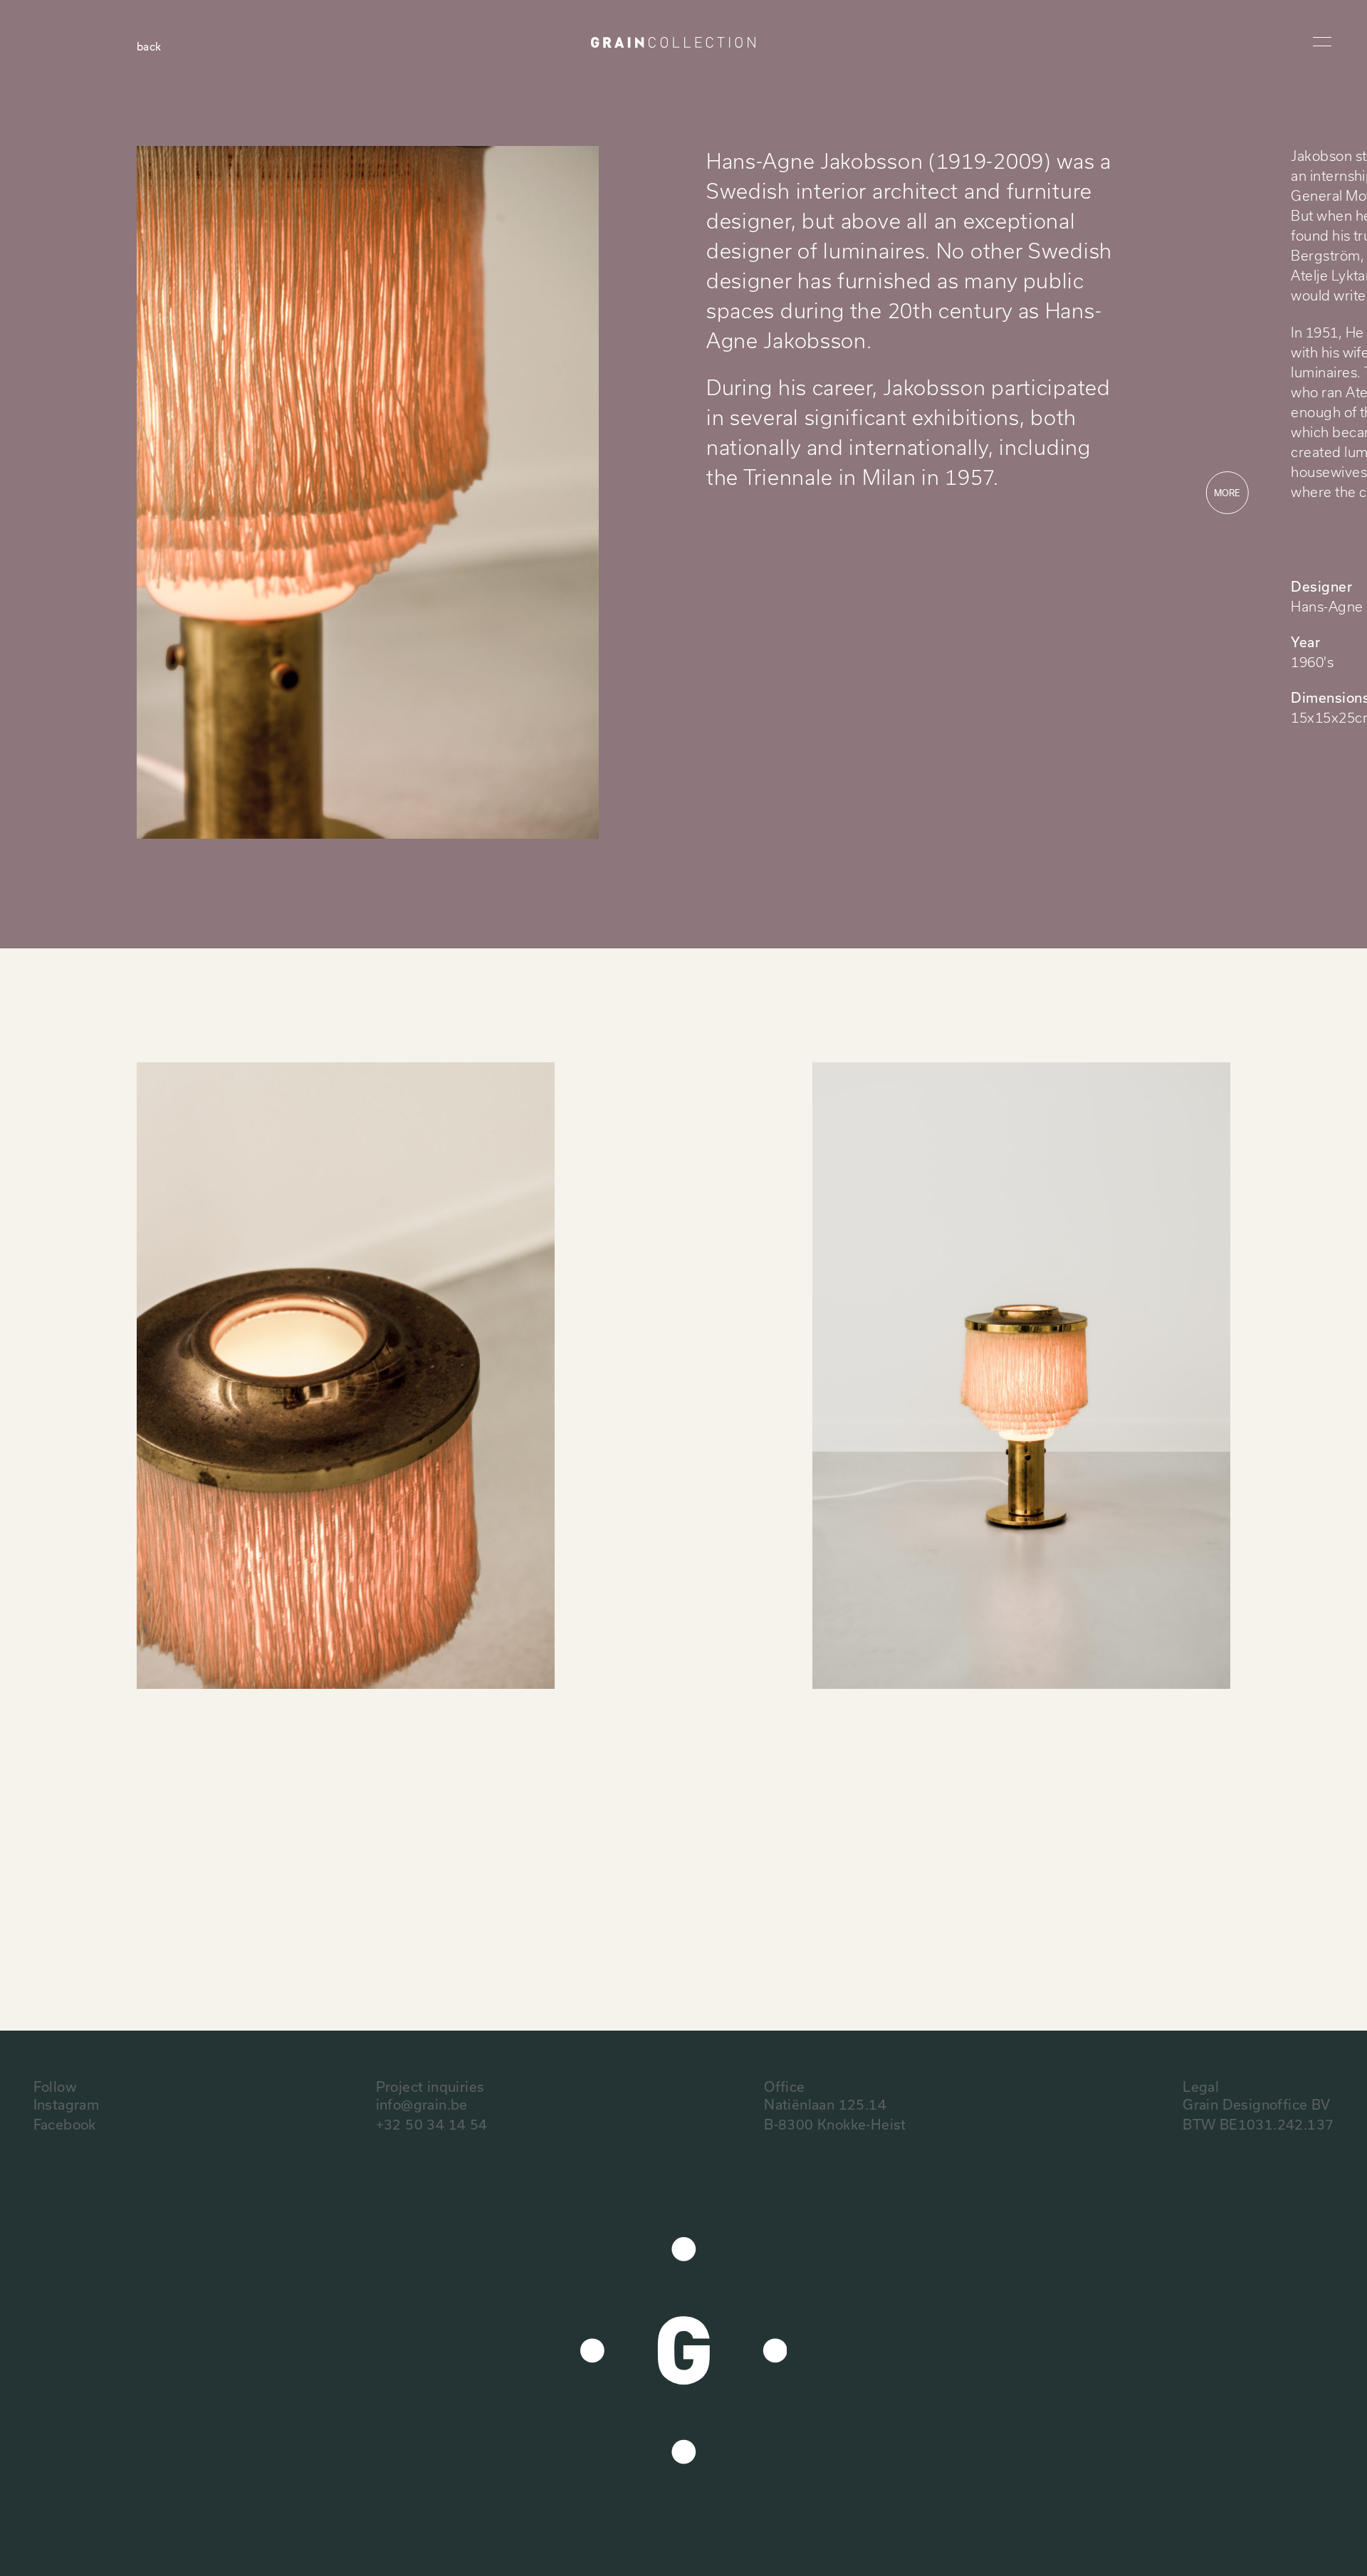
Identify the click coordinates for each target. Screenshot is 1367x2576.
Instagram (67, 2104)
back (149, 46)
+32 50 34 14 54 (432, 2124)
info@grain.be (422, 2104)
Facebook (65, 2124)
